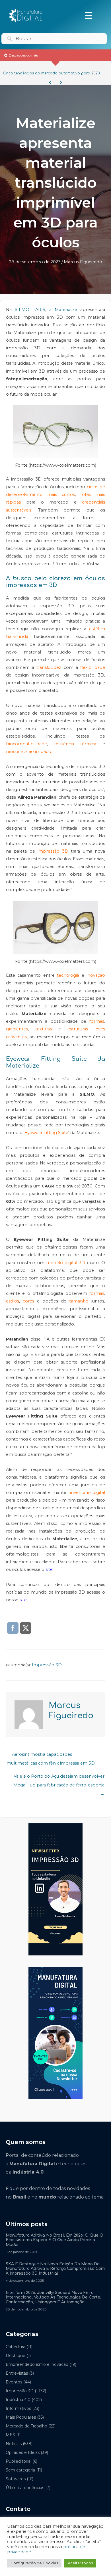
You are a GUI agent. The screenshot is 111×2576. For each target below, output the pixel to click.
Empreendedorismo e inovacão (37, 2364)
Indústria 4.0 (18, 2400)
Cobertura (16, 2347)
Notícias (14, 2444)
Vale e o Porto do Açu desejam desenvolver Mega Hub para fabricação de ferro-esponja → (59, 1778)
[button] (50, 83)
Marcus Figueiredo (83, 262)
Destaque (16, 2356)
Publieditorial (18, 2461)
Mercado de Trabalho (26, 2426)
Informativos (18, 2408)
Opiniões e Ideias (23, 2452)
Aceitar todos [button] (80, 2563)
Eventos (14, 2382)
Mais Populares (21, 2417)
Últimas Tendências (25, 2488)
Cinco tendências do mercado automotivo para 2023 (51, 73)
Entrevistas (17, 2373)
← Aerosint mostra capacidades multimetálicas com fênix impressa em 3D (51, 1756)
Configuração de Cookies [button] (34, 2563)
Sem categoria (20, 2470)
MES (10, 2435)
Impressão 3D (47, 1665)
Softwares (16, 2479)
